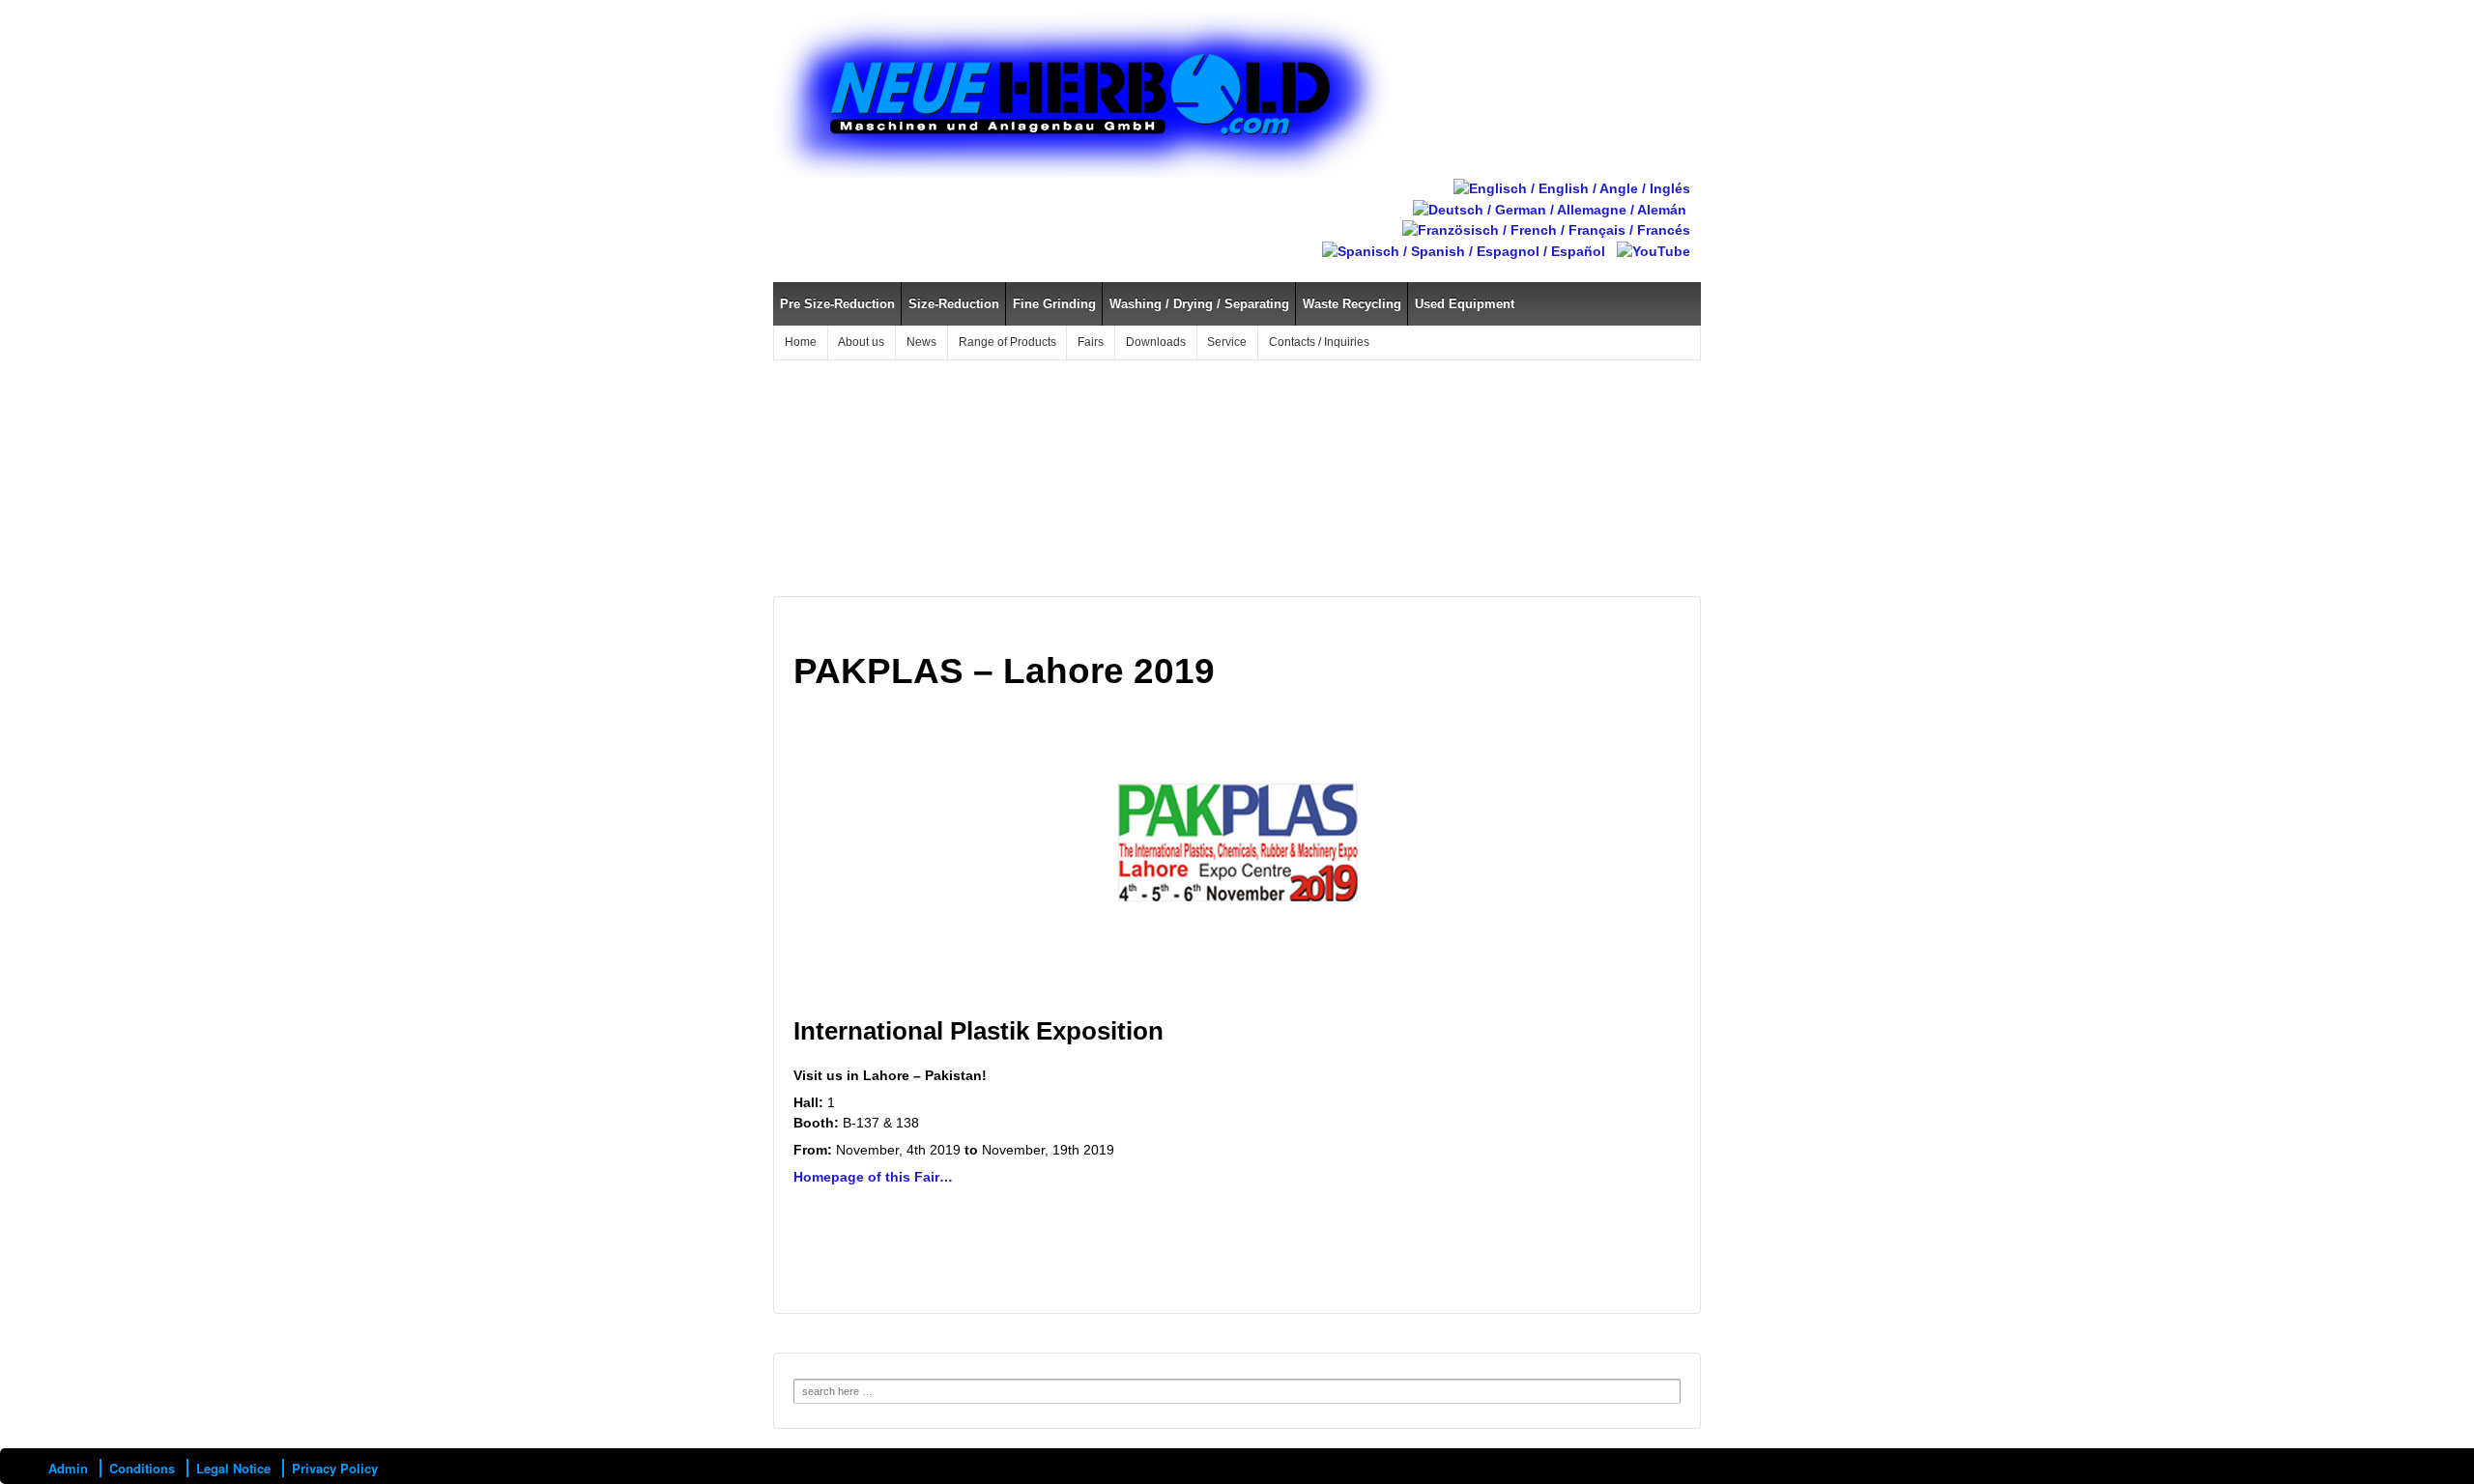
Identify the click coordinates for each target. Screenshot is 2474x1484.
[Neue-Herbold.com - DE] (1550, 209)
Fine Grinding (1054, 304)
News (921, 342)
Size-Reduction (954, 304)
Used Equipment (1465, 304)
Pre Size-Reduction (837, 304)
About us (861, 342)
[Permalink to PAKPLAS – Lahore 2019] (1237, 852)
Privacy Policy (335, 1468)
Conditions (142, 1468)
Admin (68, 1468)
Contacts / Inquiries (1319, 342)
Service (1227, 342)
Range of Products (1007, 342)
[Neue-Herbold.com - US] (1572, 187)
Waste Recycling (1352, 304)
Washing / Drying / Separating (1199, 304)
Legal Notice (233, 1468)
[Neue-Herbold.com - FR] (1546, 230)
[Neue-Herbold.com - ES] (1464, 250)
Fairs (1091, 342)
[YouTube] (1654, 250)
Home (801, 342)
